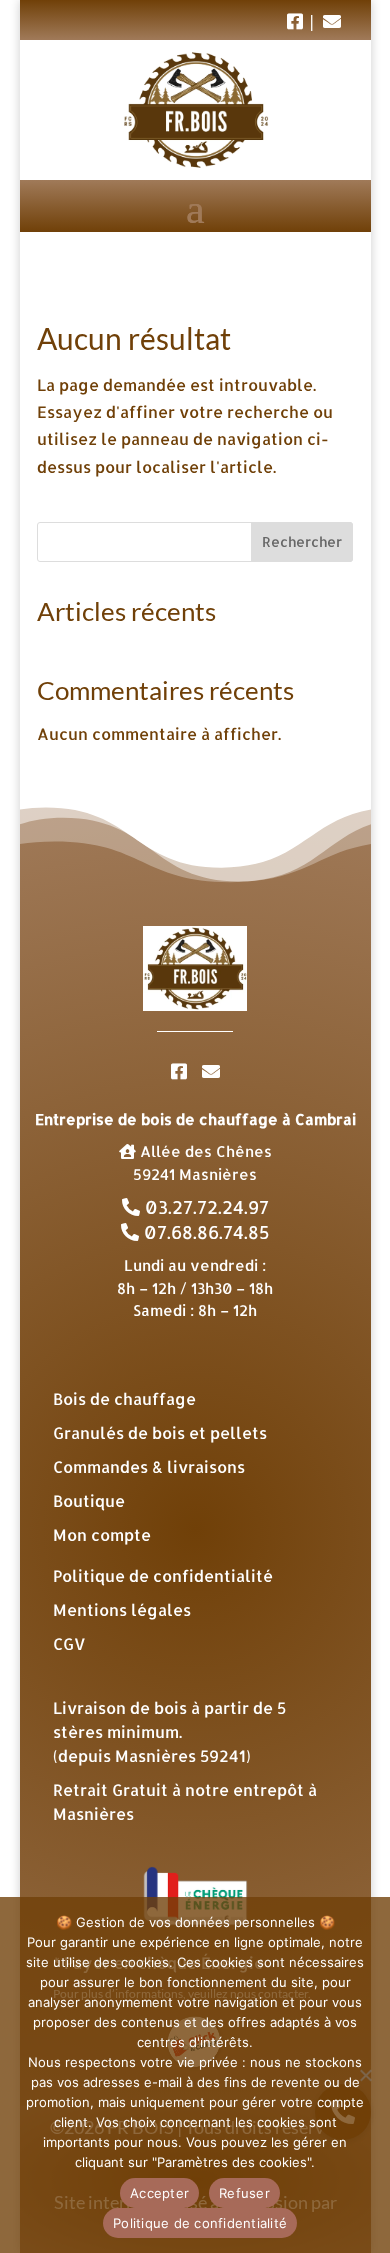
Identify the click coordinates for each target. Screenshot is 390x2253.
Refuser (244, 2193)
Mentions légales (122, 1609)
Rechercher (302, 541)
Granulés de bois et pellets (160, 1432)
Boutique (89, 1500)
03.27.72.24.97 (204, 1206)
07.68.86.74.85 (204, 1231)
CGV (69, 1643)
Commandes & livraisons (149, 1466)
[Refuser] (365, 2075)
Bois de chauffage (124, 1398)
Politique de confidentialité (163, 1575)
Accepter (159, 2193)
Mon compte (102, 1534)
